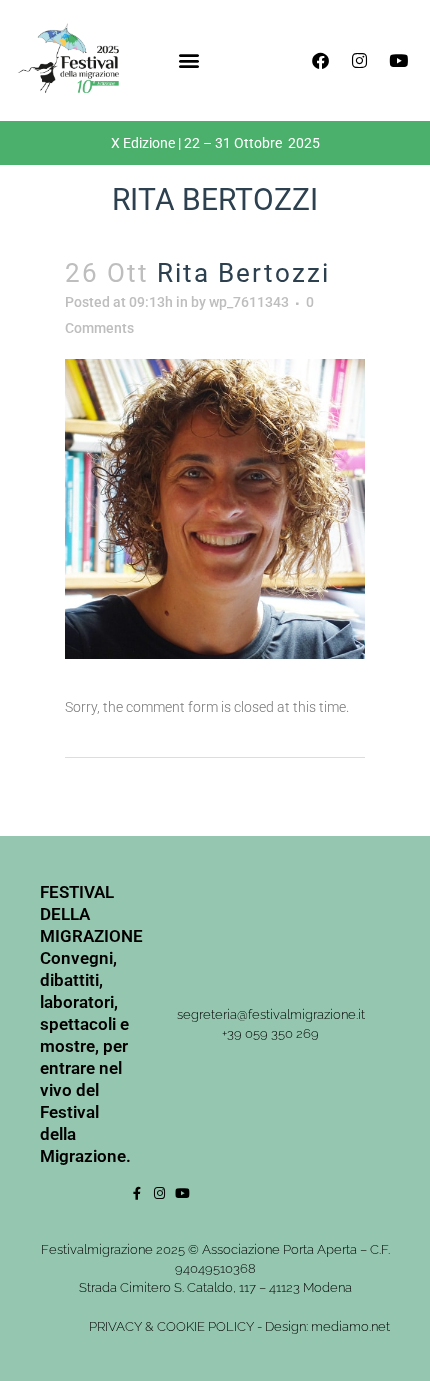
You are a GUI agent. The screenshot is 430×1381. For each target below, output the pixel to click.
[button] (188, 60)
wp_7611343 (249, 302)
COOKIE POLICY (205, 1326)
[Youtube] (398, 60)
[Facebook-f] (136, 1193)
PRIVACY (115, 1326)
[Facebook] (320, 60)
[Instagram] (359, 60)
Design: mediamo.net (327, 1326)
